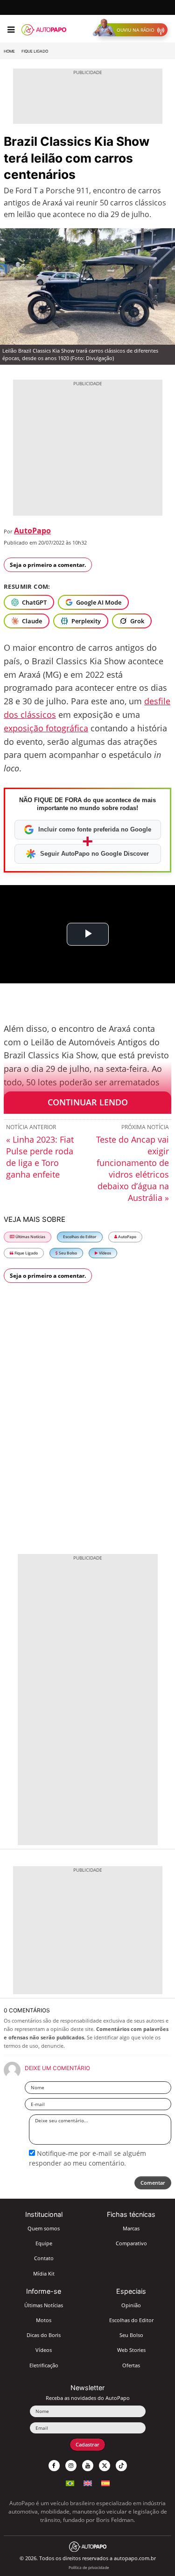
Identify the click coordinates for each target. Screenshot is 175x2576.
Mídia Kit (44, 2273)
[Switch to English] (88, 2482)
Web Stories (131, 2350)
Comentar (153, 2183)
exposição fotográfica (46, 728)
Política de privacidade (89, 2567)
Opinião (131, 2305)
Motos (44, 2320)
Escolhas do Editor (80, 1237)
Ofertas (131, 2365)
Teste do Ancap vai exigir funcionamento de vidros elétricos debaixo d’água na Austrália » (133, 1169)
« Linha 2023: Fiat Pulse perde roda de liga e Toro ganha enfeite (40, 1157)
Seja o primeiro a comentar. (48, 565)
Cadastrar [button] (87, 2444)
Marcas (131, 2228)
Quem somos (44, 2228)
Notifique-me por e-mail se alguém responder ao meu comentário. (87, 2158)
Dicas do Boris (44, 2335)
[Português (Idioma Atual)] (70, 2482)
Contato (44, 2258)
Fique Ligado (35, 51)
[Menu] (11, 30)
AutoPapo (32, 531)
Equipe (44, 2243)
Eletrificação (44, 2365)
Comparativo (131, 2243)
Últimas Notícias (30, 1237)
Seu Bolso (67, 1253)
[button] (132, 30)
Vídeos (105, 1253)
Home (9, 51)
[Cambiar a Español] (105, 2482)
